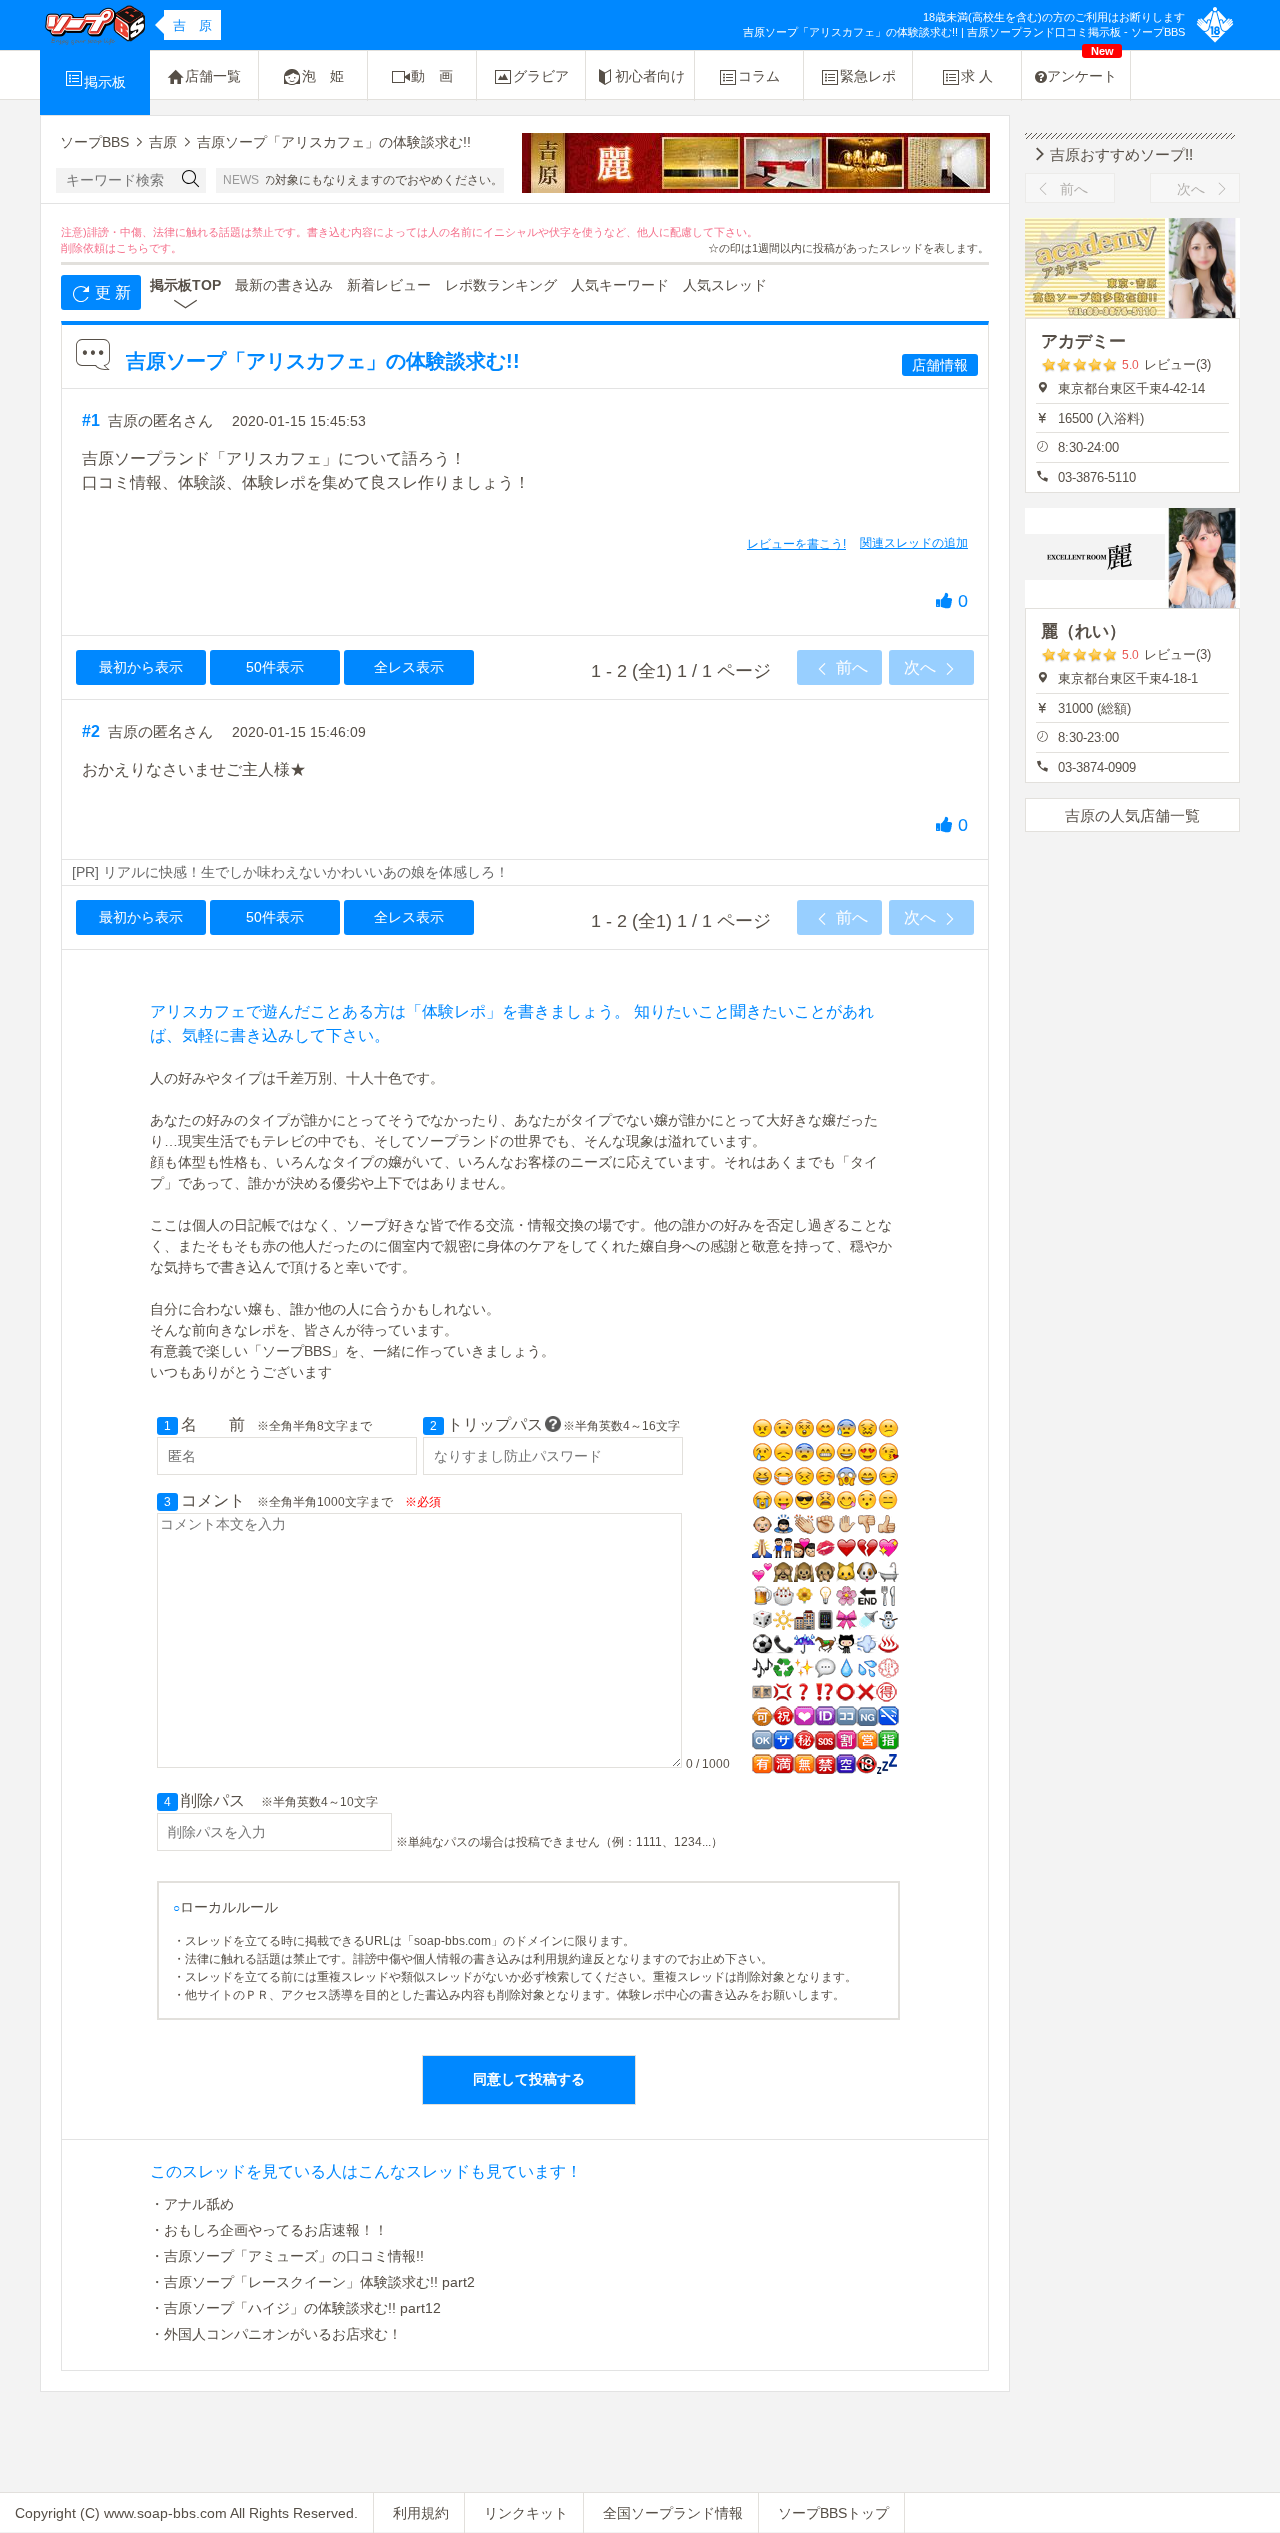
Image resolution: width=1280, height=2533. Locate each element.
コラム (759, 76)
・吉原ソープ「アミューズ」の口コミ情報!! (287, 2256)
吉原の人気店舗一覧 (1132, 815)
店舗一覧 (213, 76)
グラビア (541, 76)
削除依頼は (88, 248)
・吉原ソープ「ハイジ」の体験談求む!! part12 (295, 2308)
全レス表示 (409, 667)
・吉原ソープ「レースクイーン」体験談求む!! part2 (312, 2282)
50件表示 (275, 667)
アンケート (1082, 67)
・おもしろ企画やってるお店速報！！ (269, 2230)
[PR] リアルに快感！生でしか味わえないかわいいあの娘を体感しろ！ (290, 872)
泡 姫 (323, 76)
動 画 (432, 76)
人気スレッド (725, 285)
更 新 (111, 292)
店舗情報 (940, 365)
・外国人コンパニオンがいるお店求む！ (276, 2334)
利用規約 (421, 2513)
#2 (91, 731)
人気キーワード (620, 285)
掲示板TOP (185, 285)
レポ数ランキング (501, 285)
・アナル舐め (192, 2204)
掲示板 (105, 82)
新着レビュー (389, 285)
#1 (91, 420)
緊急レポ (868, 76)
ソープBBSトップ (833, 2513)
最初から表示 (141, 667)
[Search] (191, 180)
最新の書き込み (284, 285)
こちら (132, 248)
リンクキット (526, 2513)
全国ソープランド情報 (673, 2513)
